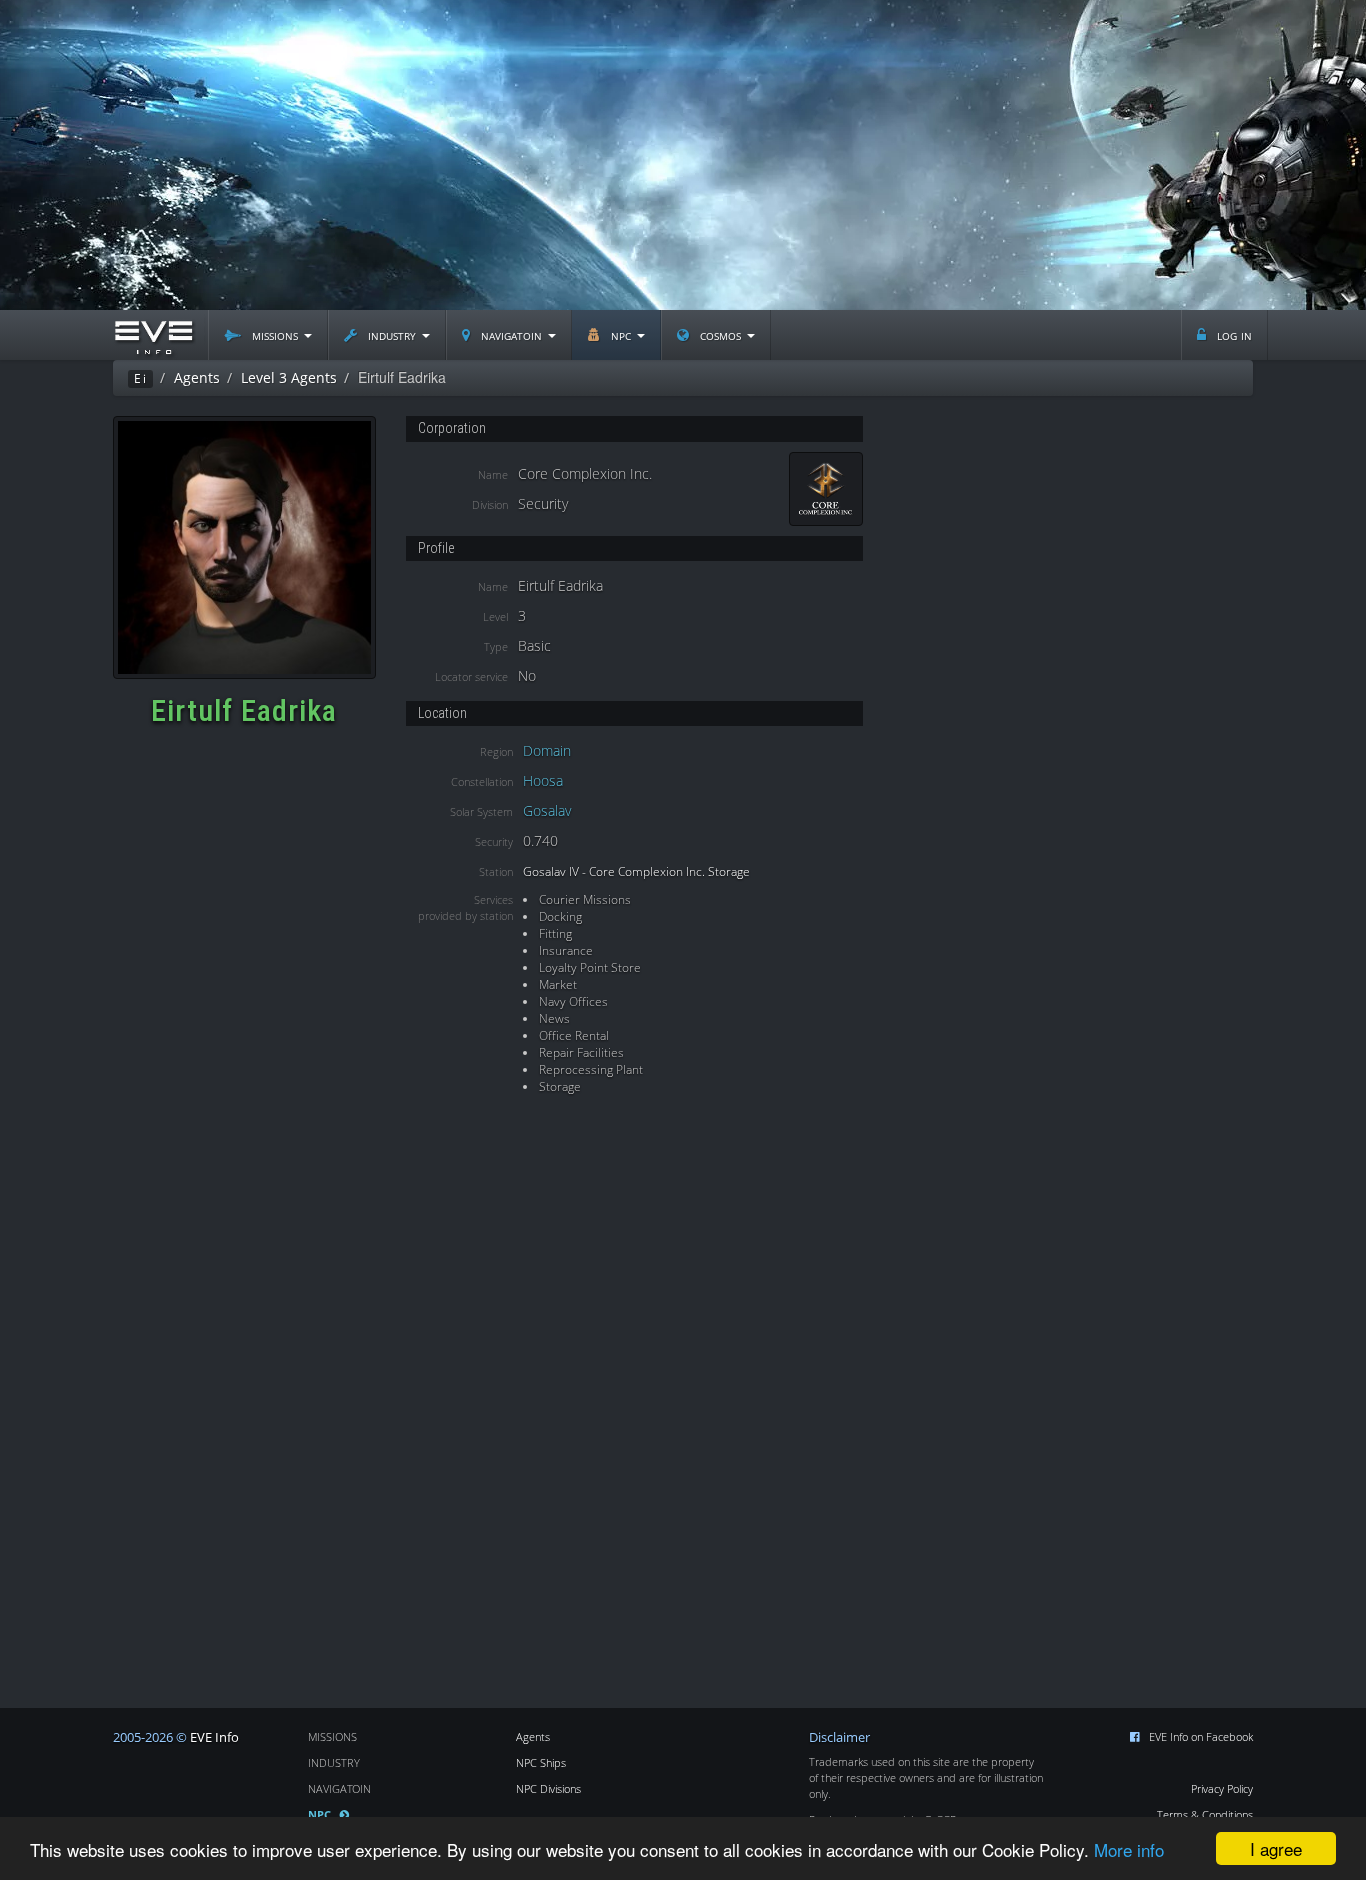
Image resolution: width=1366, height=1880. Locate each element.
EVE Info (214, 1737)
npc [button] (621, 334)
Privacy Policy (1222, 1788)
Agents (533, 1736)
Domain (547, 750)
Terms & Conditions (1205, 1814)
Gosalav (547, 810)
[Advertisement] (683, 155)
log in (1232, 334)
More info (1129, 1849)
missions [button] (275, 334)
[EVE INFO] (153, 335)
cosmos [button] (720, 334)
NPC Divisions (548, 1788)
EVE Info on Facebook (1201, 1736)
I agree (1276, 1848)
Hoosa (543, 780)
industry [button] (392, 334)
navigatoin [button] (511, 334)
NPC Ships (541, 1762)
